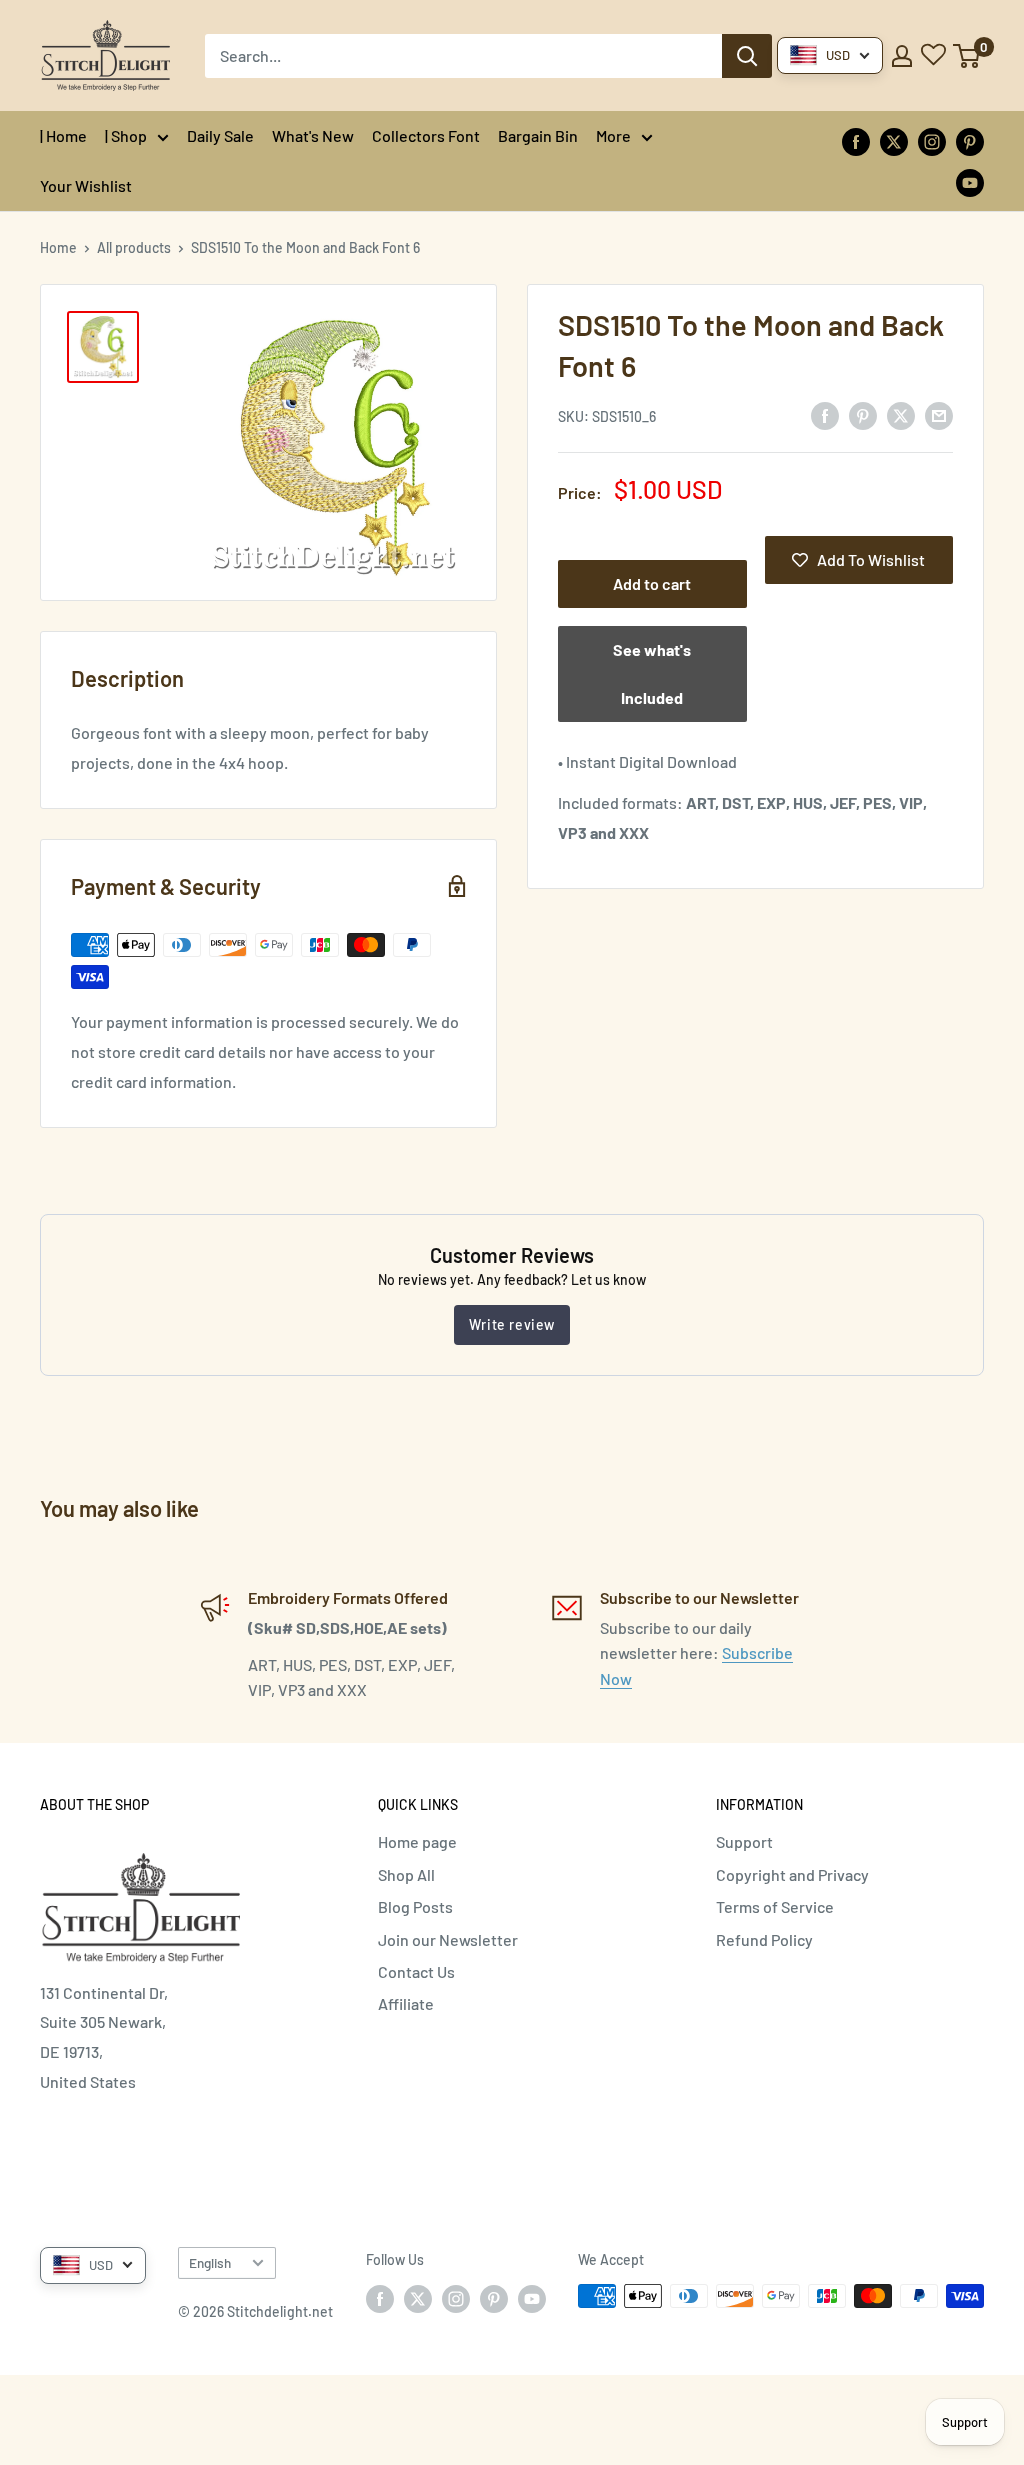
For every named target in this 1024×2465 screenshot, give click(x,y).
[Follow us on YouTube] (970, 181)
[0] (967, 56)
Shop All (406, 1874)
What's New (313, 135)
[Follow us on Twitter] (894, 140)
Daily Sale (220, 135)
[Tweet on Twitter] (901, 414)
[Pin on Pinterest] (863, 414)
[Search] (747, 56)
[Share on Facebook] (825, 414)
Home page (417, 1841)
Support (744, 1841)
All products (134, 247)
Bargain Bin (538, 135)
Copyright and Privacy (792, 1874)
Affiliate (406, 2003)
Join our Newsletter (448, 1939)
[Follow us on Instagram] (932, 140)
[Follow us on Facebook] (856, 140)
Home (58, 247)
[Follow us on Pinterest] (970, 140)
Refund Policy (764, 1939)
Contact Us (416, 1971)
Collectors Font (426, 135)
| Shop (126, 135)
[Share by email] (939, 414)
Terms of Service (775, 1906)
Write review (512, 1324)
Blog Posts (415, 1906)
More (613, 135)
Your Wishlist (86, 185)
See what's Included (652, 673)
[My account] (902, 56)
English (210, 2262)
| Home (63, 135)
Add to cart (652, 583)
